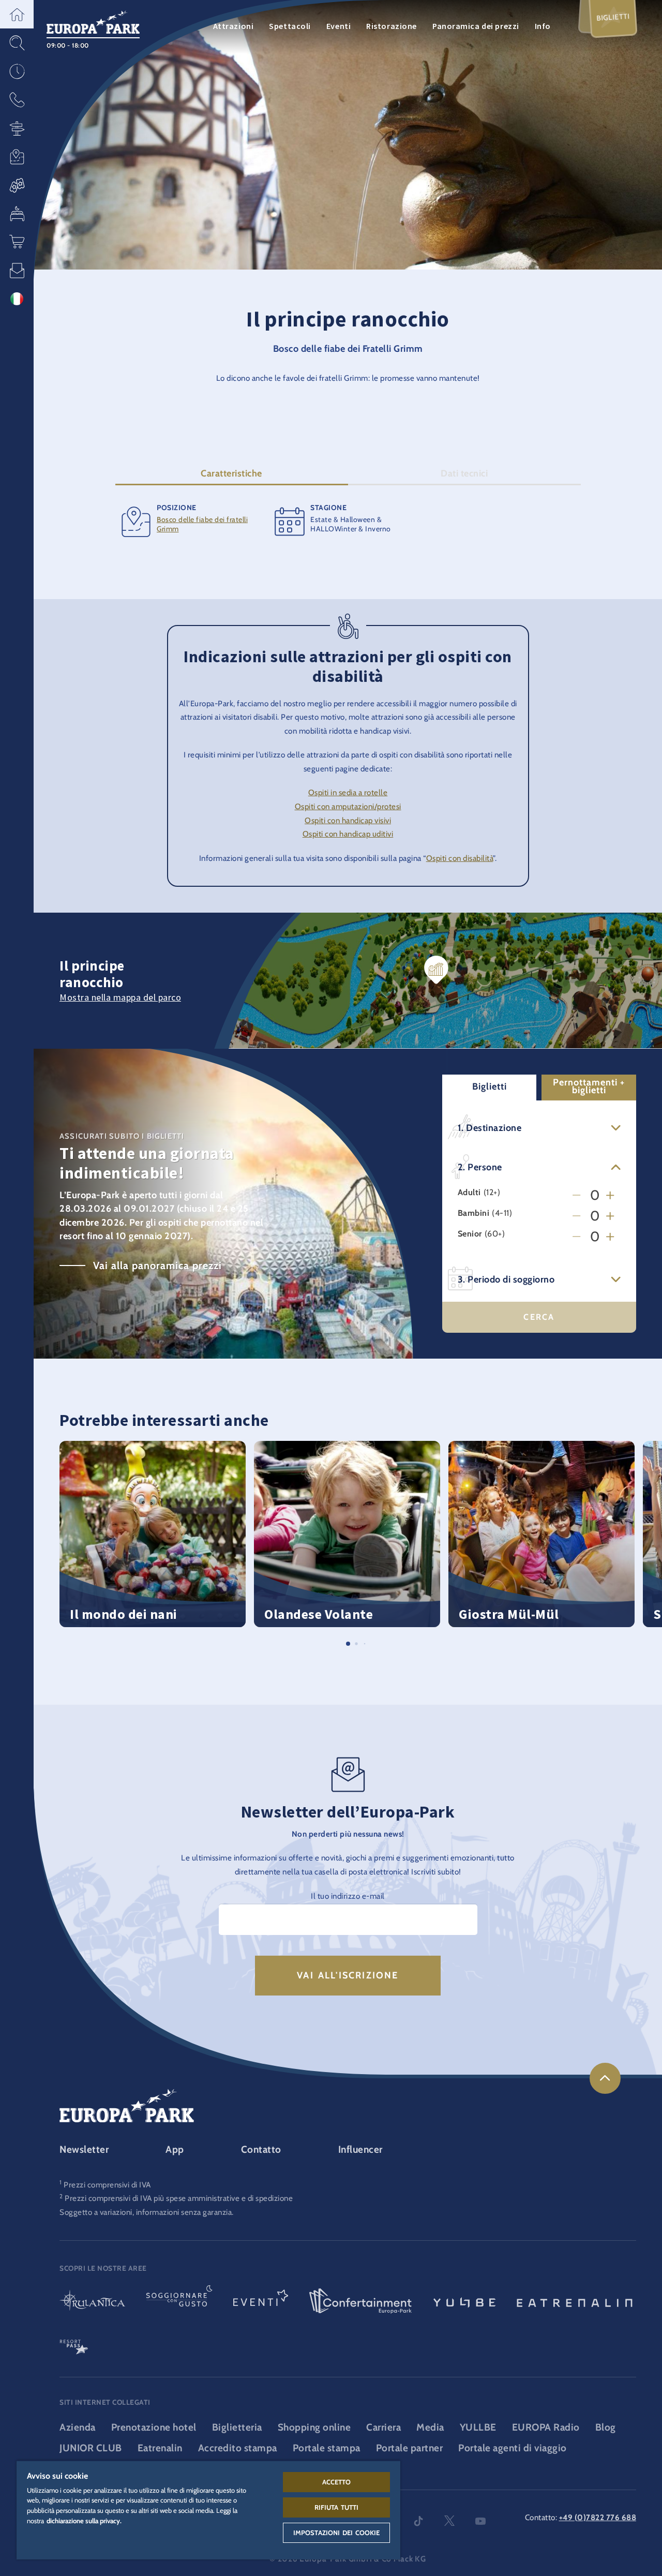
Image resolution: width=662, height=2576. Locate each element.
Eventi (338, 26)
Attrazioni (234, 26)
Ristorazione (392, 26)
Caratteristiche (231, 473)
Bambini (474, 1213)
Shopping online (314, 2427)
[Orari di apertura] (17, 71)
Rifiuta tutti (337, 2507)
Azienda (78, 2427)
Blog (606, 2427)
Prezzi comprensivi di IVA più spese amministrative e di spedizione (179, 2198)
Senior (470, 1234)
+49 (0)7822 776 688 (598, 2517)
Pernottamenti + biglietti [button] (589, 1086)
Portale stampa (327, 2448)
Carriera (383, 2427)
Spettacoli (290, 26)
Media (430, 2427)
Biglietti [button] (490, 1086)
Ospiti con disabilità (460, 858)
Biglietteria (237, 2427)
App (175, 2149)
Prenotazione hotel (154, 2427)
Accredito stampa (238, 2448)
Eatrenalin (160, 2448)
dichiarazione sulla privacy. (84, 2521)
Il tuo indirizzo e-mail (348, 1896)
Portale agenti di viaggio (513, 2448)
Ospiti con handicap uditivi (348, 834)
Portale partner (410, 2448)
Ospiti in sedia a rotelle (348, 792)
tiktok (418, 2521)
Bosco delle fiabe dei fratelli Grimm (202, 524)
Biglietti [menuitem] (613, 17)
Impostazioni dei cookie (337, 2533)
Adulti (469, 1192)
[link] (605, 2078)
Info (543, 26)
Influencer (360, 2149)
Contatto (261, 2149)
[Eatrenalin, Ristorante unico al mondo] (575, 2302)
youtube (480, 2521)
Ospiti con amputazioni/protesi (348, 806)
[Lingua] (17, 299)
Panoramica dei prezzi (476, 26)
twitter (449, 2521)
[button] (17, 14)
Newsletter (84, 2149)
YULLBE (478, 2427)
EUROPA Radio (546, 2427)
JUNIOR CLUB (91, 2448)
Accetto (337, 2482)
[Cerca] (17, 43)
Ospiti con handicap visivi (348, 820)
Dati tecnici (464, 473)
